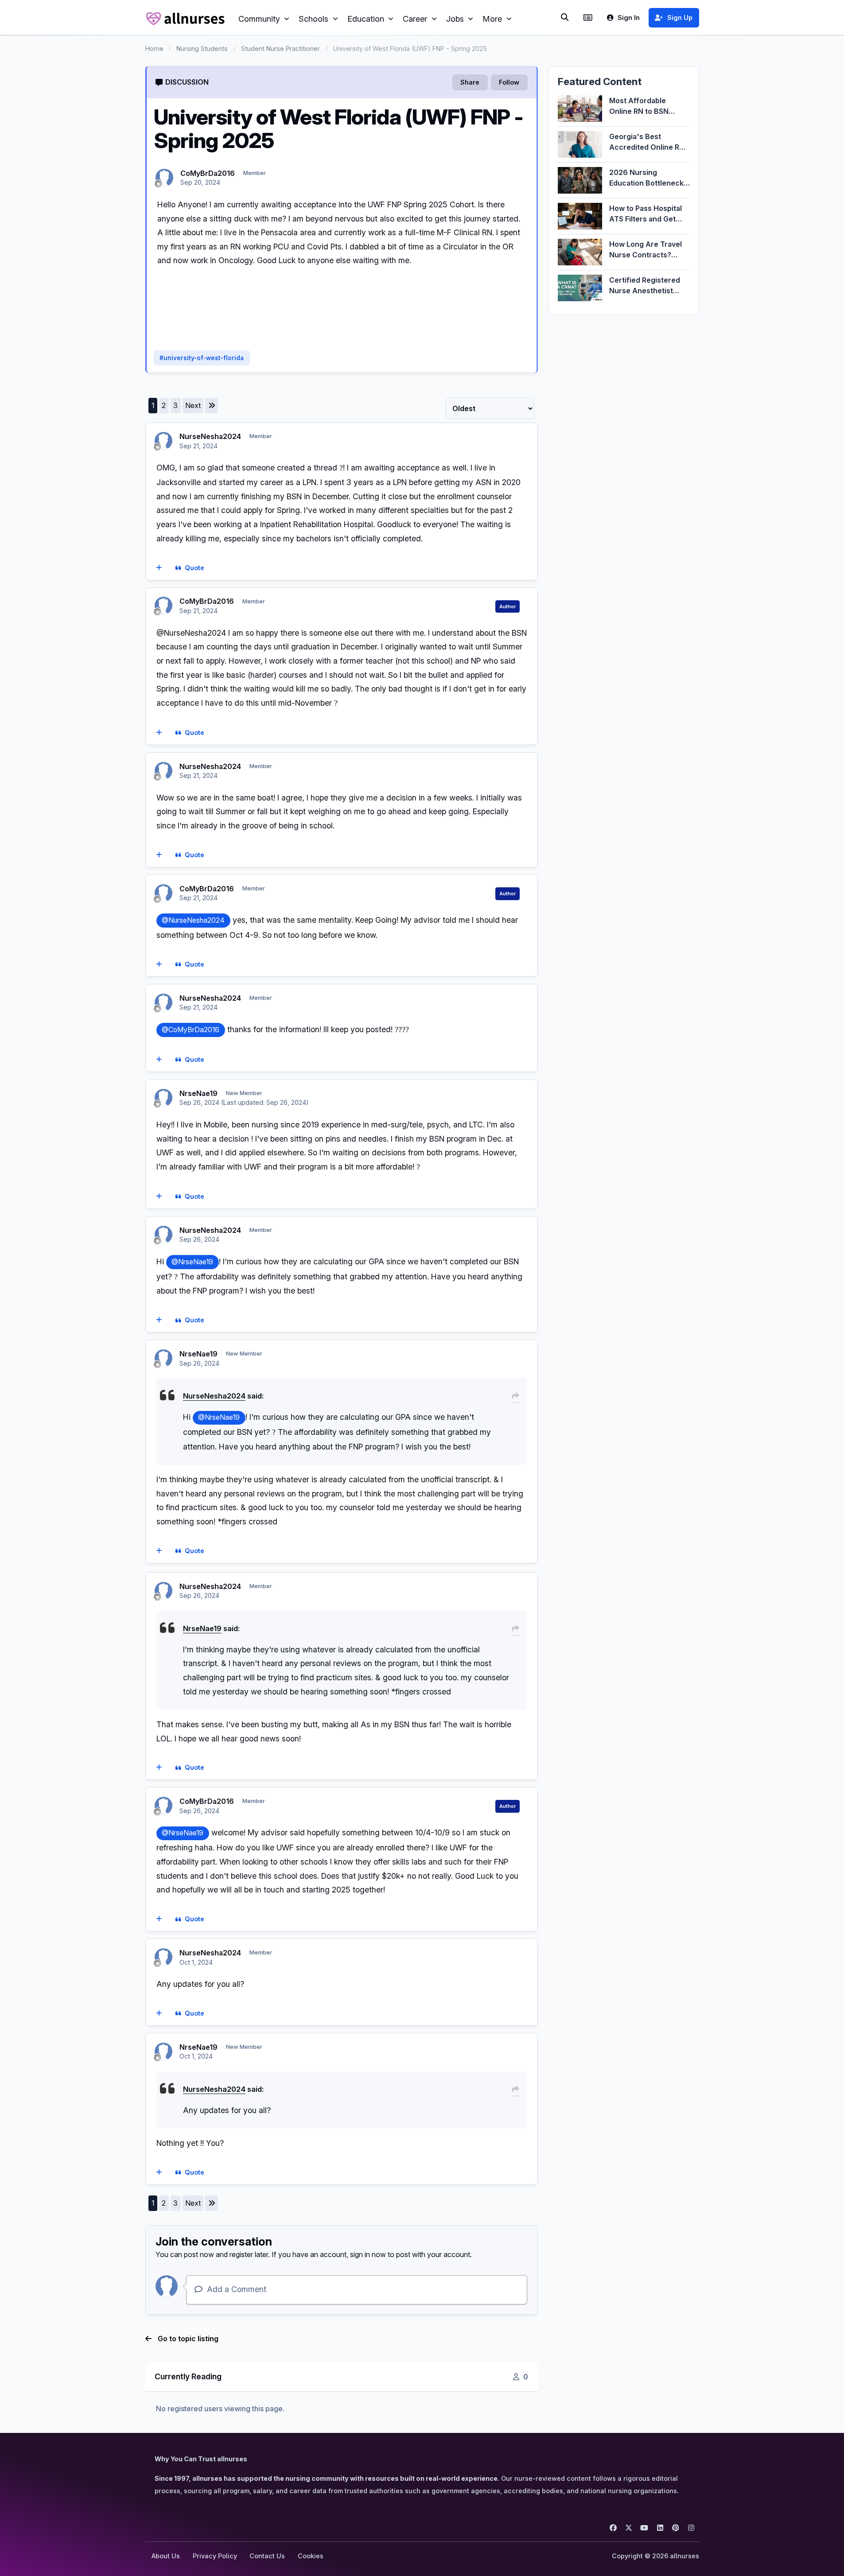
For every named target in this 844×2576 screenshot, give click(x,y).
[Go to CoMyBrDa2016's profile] (164, 178)
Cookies (311, 2556)
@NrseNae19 (192, 1262)
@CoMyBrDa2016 (191, 1030)
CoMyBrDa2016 (208, 173)
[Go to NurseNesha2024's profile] (163, 441)
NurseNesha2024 (210, 436)
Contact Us (267, 2556)
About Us (166, 2556)
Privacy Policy (215, 2556)
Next (193, 405)
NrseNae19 (198, 1093)
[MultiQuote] (159, 568)
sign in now (368, 2254)
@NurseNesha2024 (193, 920)
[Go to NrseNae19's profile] (163, 1098)
